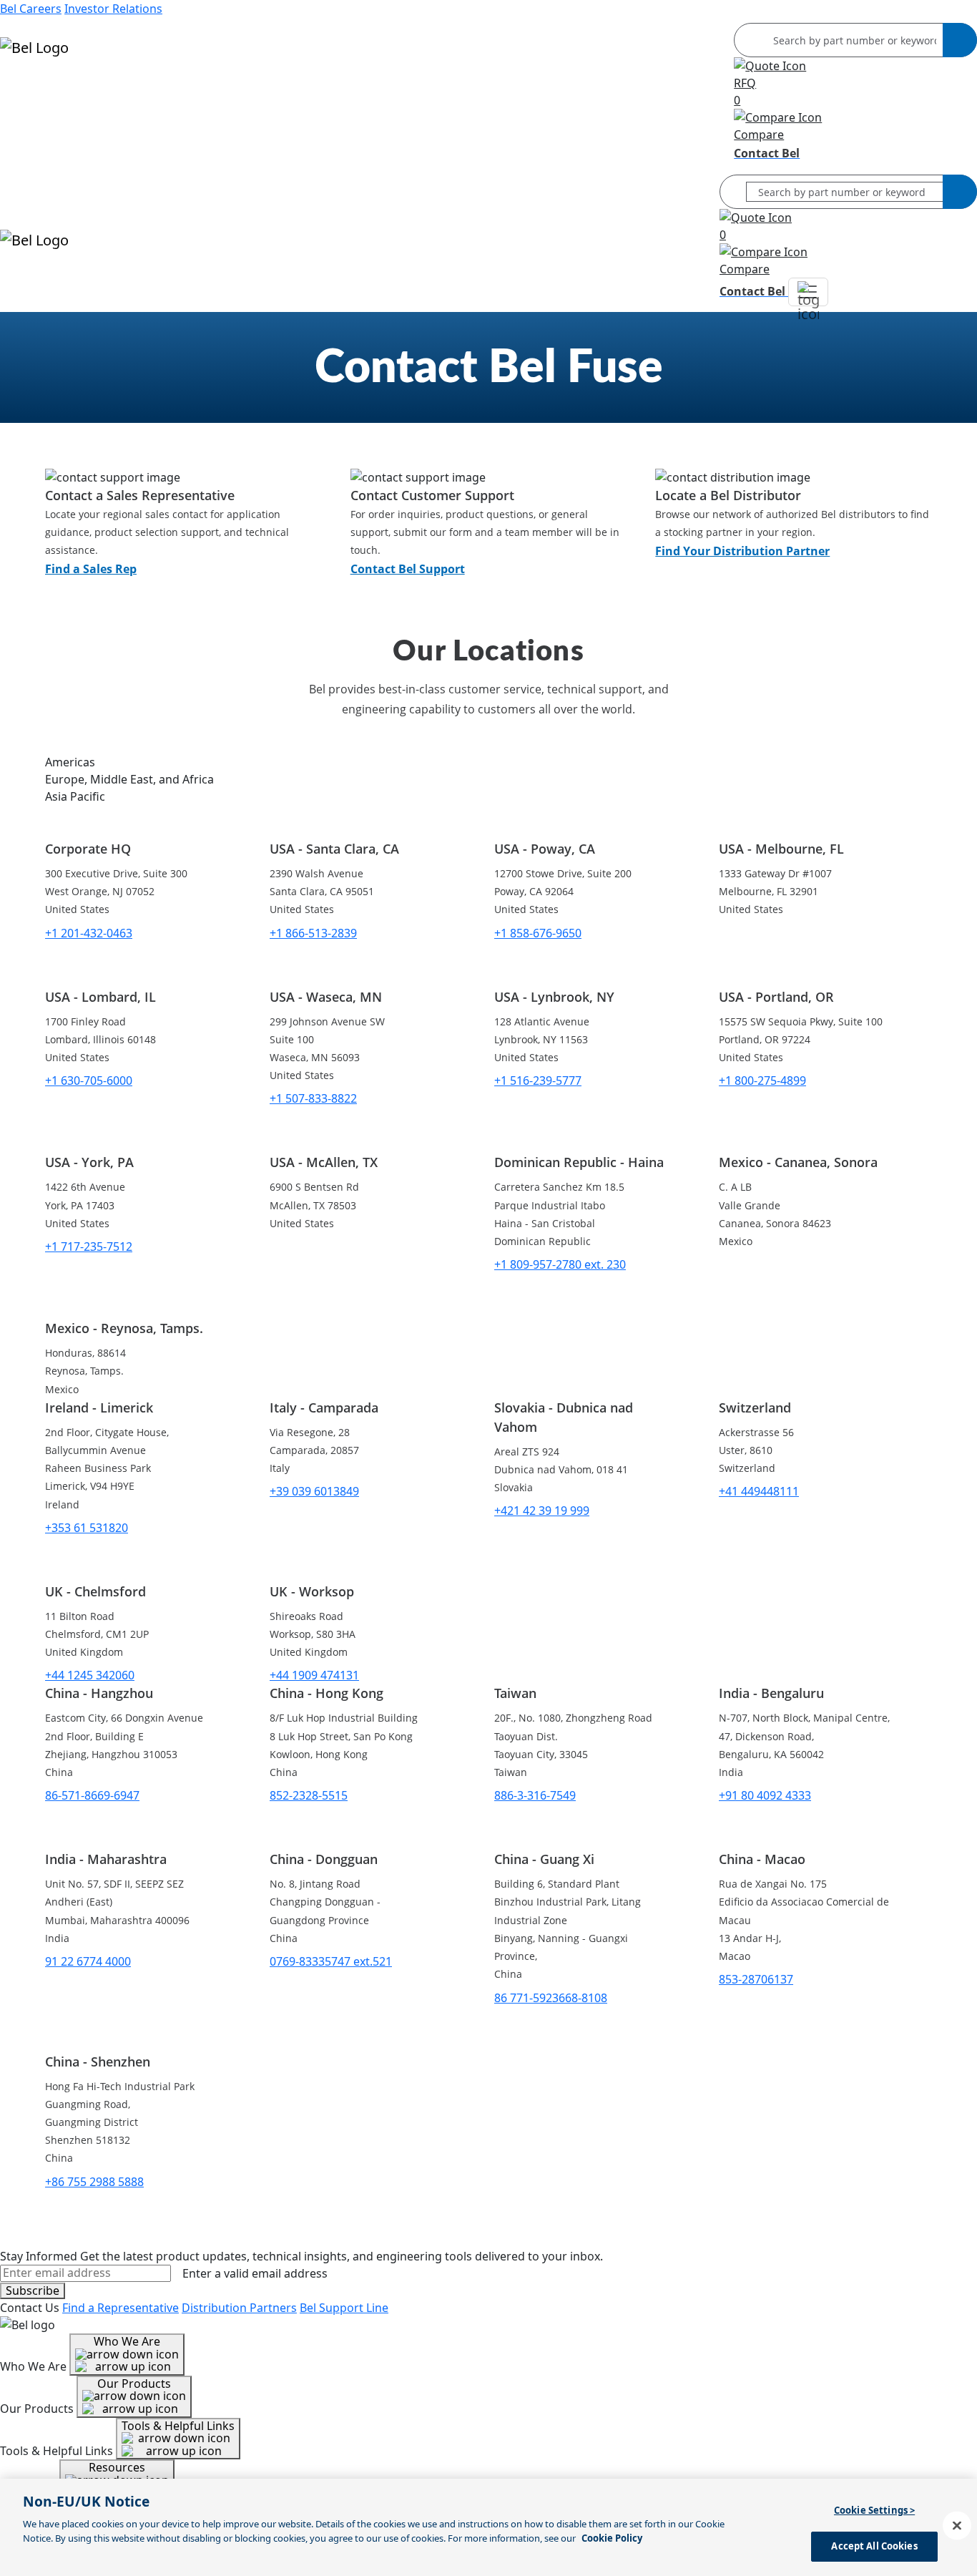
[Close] (957, 2525)
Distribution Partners (239, 2308)
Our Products (134, 2384)
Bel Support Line (344, 2308)
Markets (23, 106)
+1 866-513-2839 (313, 933)
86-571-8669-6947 (92, 1795)
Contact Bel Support (408, 569)
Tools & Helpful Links (178, 2426)
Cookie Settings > (874, 2510)
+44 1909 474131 (314, 1675)
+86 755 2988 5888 (94, 2182)
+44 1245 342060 (90, 1675)
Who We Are (127, 2341)
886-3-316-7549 (535, 1795)
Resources (28, 123)
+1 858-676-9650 (538, 933)
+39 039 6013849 (314, 1491)
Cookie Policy (612, 2538)
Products (25, 89)
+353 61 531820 (87, 1528)
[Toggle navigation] (808, 292)
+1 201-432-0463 (89, 933)
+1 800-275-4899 (762, 1080)
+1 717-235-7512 (89, 1246)
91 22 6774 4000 (88, 1961)
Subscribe (33, 2290)
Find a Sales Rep (91, 569)
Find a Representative (121, 2308)
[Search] (960, 40)
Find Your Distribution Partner (742, 551)
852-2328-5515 (309, 1795)
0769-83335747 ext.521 (331, 1961)
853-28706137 (756, 1979)
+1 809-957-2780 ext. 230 (560, 1264)
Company (26, 140)
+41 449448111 (759, 1491)
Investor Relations (113, 9)
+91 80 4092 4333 (765, 1795)
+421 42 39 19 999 (542, 1511)
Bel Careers (31, 9)
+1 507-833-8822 (313, 1098)
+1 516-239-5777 (538, 1080)
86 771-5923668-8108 (551, 1998)
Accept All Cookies (874, 2546)
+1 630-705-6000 (89, 1080)
